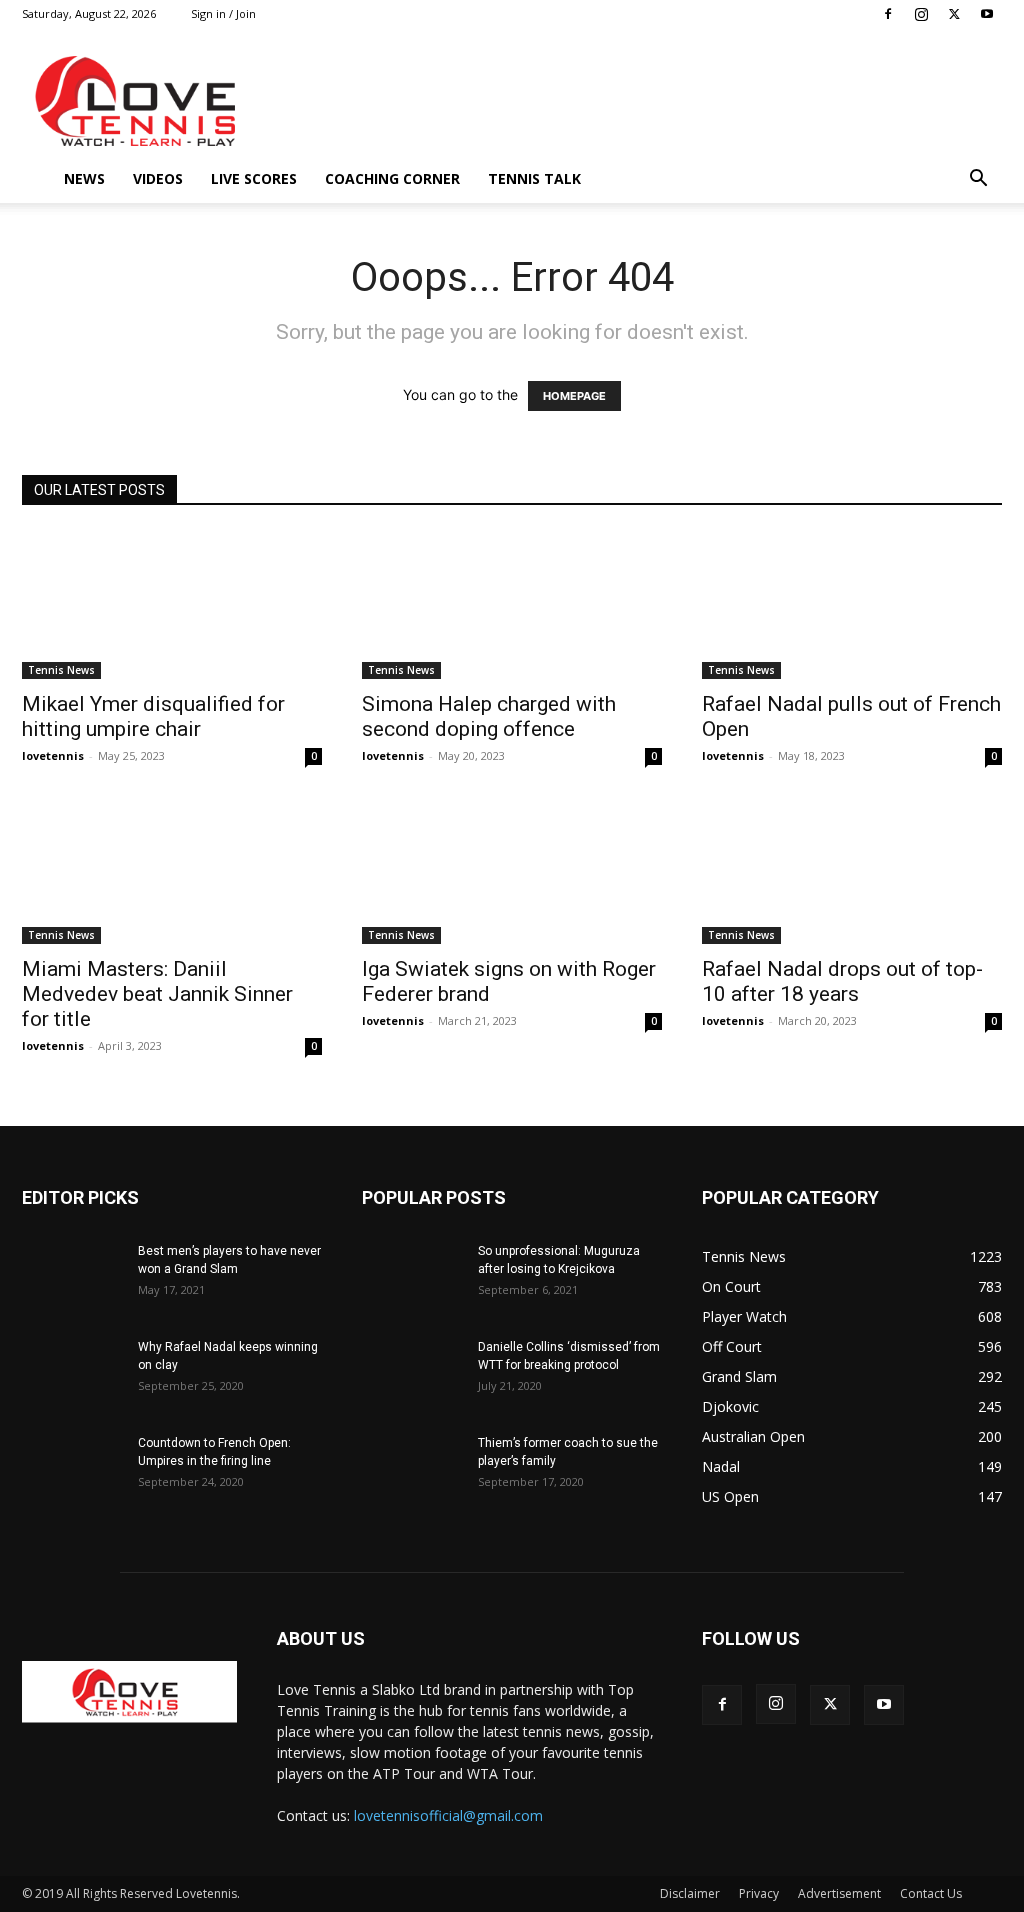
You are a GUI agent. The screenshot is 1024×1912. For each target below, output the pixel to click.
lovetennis (53, 755)
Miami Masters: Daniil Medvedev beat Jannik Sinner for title (157, 994)
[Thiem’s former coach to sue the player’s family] (412, 1469)
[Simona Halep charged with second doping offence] (512, 605)
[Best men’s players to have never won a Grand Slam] (72, 1277)
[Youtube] (987, 14)
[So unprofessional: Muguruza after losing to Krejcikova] (412, 1277)
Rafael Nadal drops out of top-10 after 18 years (842, 981)
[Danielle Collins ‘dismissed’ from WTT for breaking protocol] (412, 1373)
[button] (978, 180)
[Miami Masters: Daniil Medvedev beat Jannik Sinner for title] (172, 870)
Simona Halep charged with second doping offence (489, 716)
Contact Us (931, 1893)
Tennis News (61, 670)
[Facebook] (888, 14)
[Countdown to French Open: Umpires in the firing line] (72, 1469)
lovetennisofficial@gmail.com (448, 1815)
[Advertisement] (638, 101)
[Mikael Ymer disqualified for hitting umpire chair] (172, 605)
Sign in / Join (223, 13)
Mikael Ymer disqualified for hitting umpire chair (153, 716)
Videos (158, 178)
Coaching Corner (392, 178)
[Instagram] (921, 14)
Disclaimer (690, 1893)
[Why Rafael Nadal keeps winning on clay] (72, 1373)
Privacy (759, 1893)
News (84, 178)
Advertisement (839, 1893)
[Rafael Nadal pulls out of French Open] (852, 605)
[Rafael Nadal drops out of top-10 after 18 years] (852, 870)
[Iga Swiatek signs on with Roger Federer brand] (512, 870)
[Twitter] (954, 14)
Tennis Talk (534, 178)
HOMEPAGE (574, 396)
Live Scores (254, 178)
